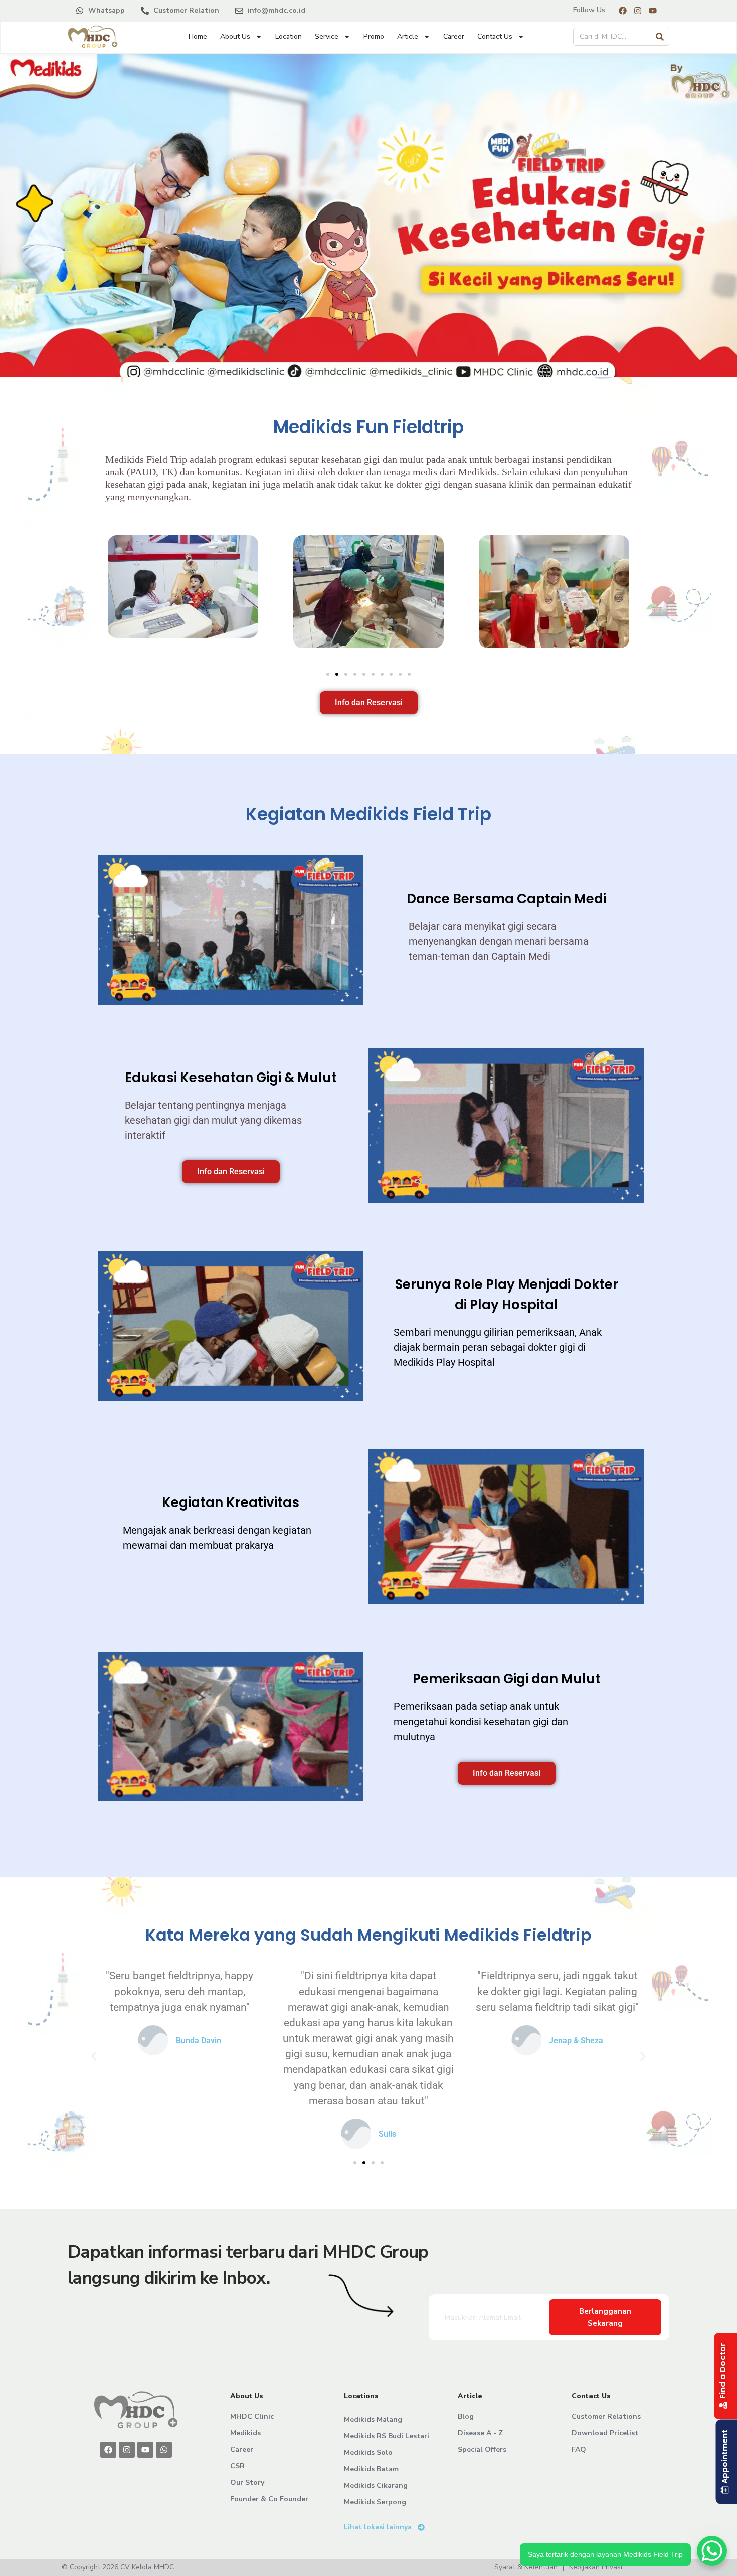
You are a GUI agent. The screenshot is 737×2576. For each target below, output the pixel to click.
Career (454, 36)
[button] (65, 593)
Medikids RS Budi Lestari (387, 2436)
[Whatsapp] (164, 2450)
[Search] (660, 37)
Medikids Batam (371, 2469)
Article (408, 36)
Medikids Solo (368, 2452)
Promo (374, 36)
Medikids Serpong (375, 2502)
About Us (235, 36)
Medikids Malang (373, 2419)
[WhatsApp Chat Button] (712, 2551)
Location (289, 36)
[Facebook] (108, 2450)
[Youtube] (145, 2450)
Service (327, 36)
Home (198, 36)
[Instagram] (127, 2450)
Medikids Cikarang (376, 2486)
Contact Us (495, 36)
